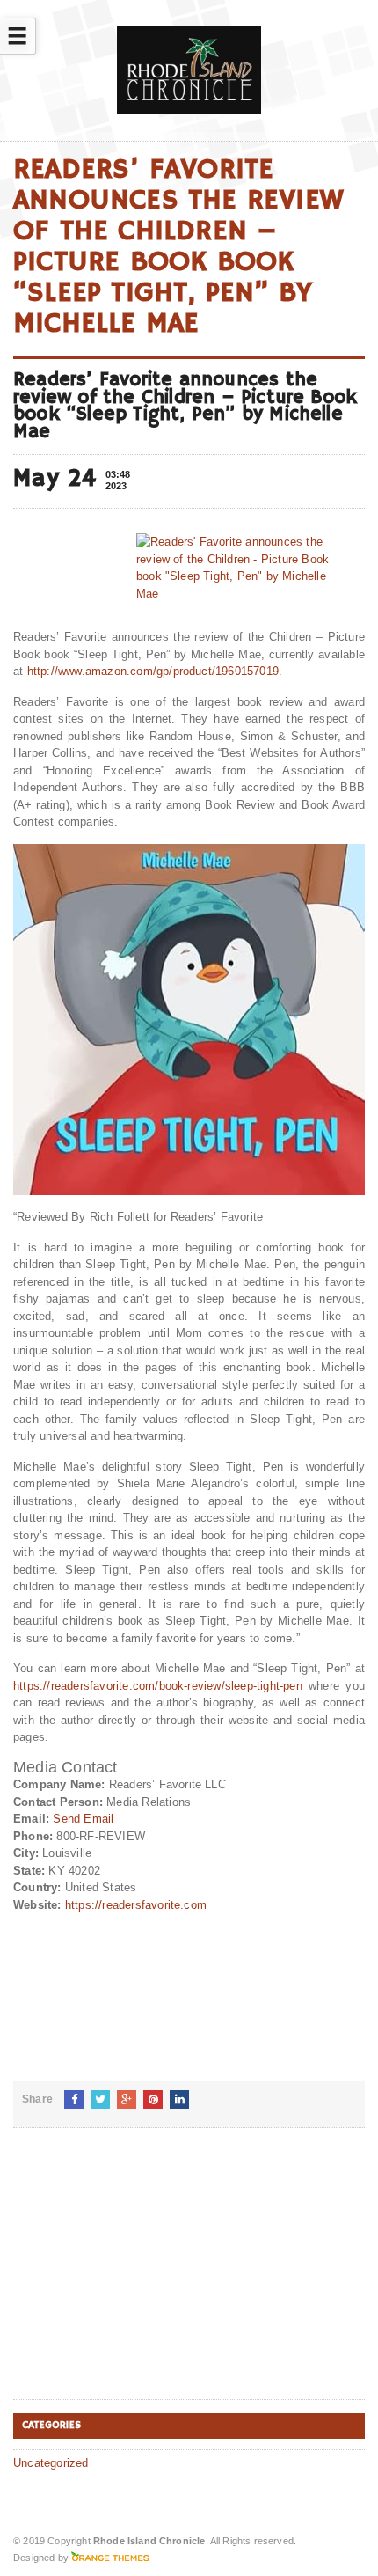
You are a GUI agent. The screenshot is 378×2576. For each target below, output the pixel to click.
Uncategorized (51, 2463)
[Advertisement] (145, 2278)
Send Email (83, 1819)
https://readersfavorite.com (136, 1905)
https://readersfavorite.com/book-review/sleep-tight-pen (158, 1686)
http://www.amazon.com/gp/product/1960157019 (153, 671)
